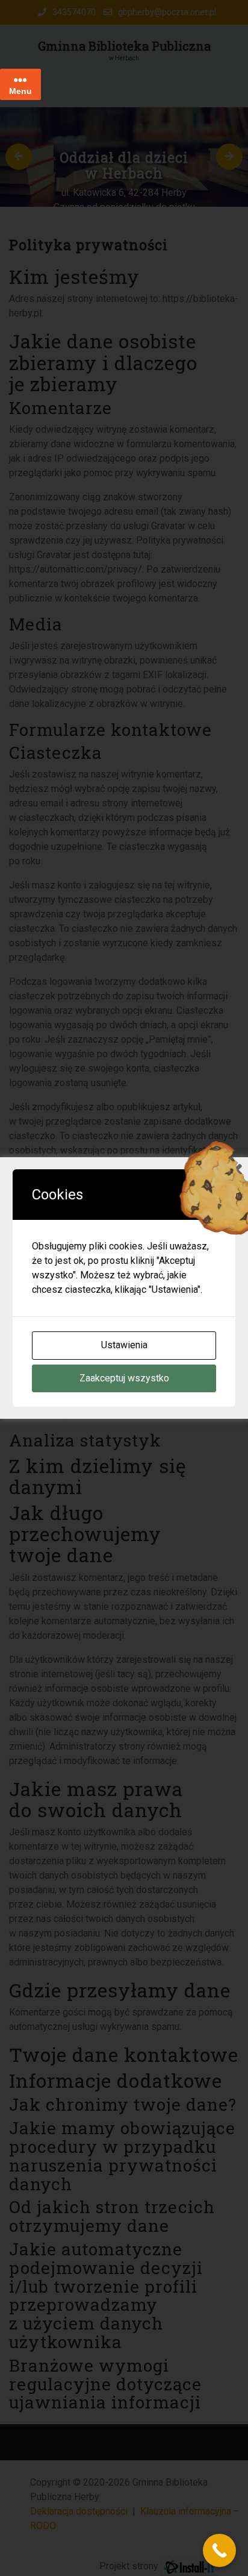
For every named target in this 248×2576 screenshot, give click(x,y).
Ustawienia (124, 1345)
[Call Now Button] (219, 2550)
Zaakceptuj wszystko (124, 1378)
